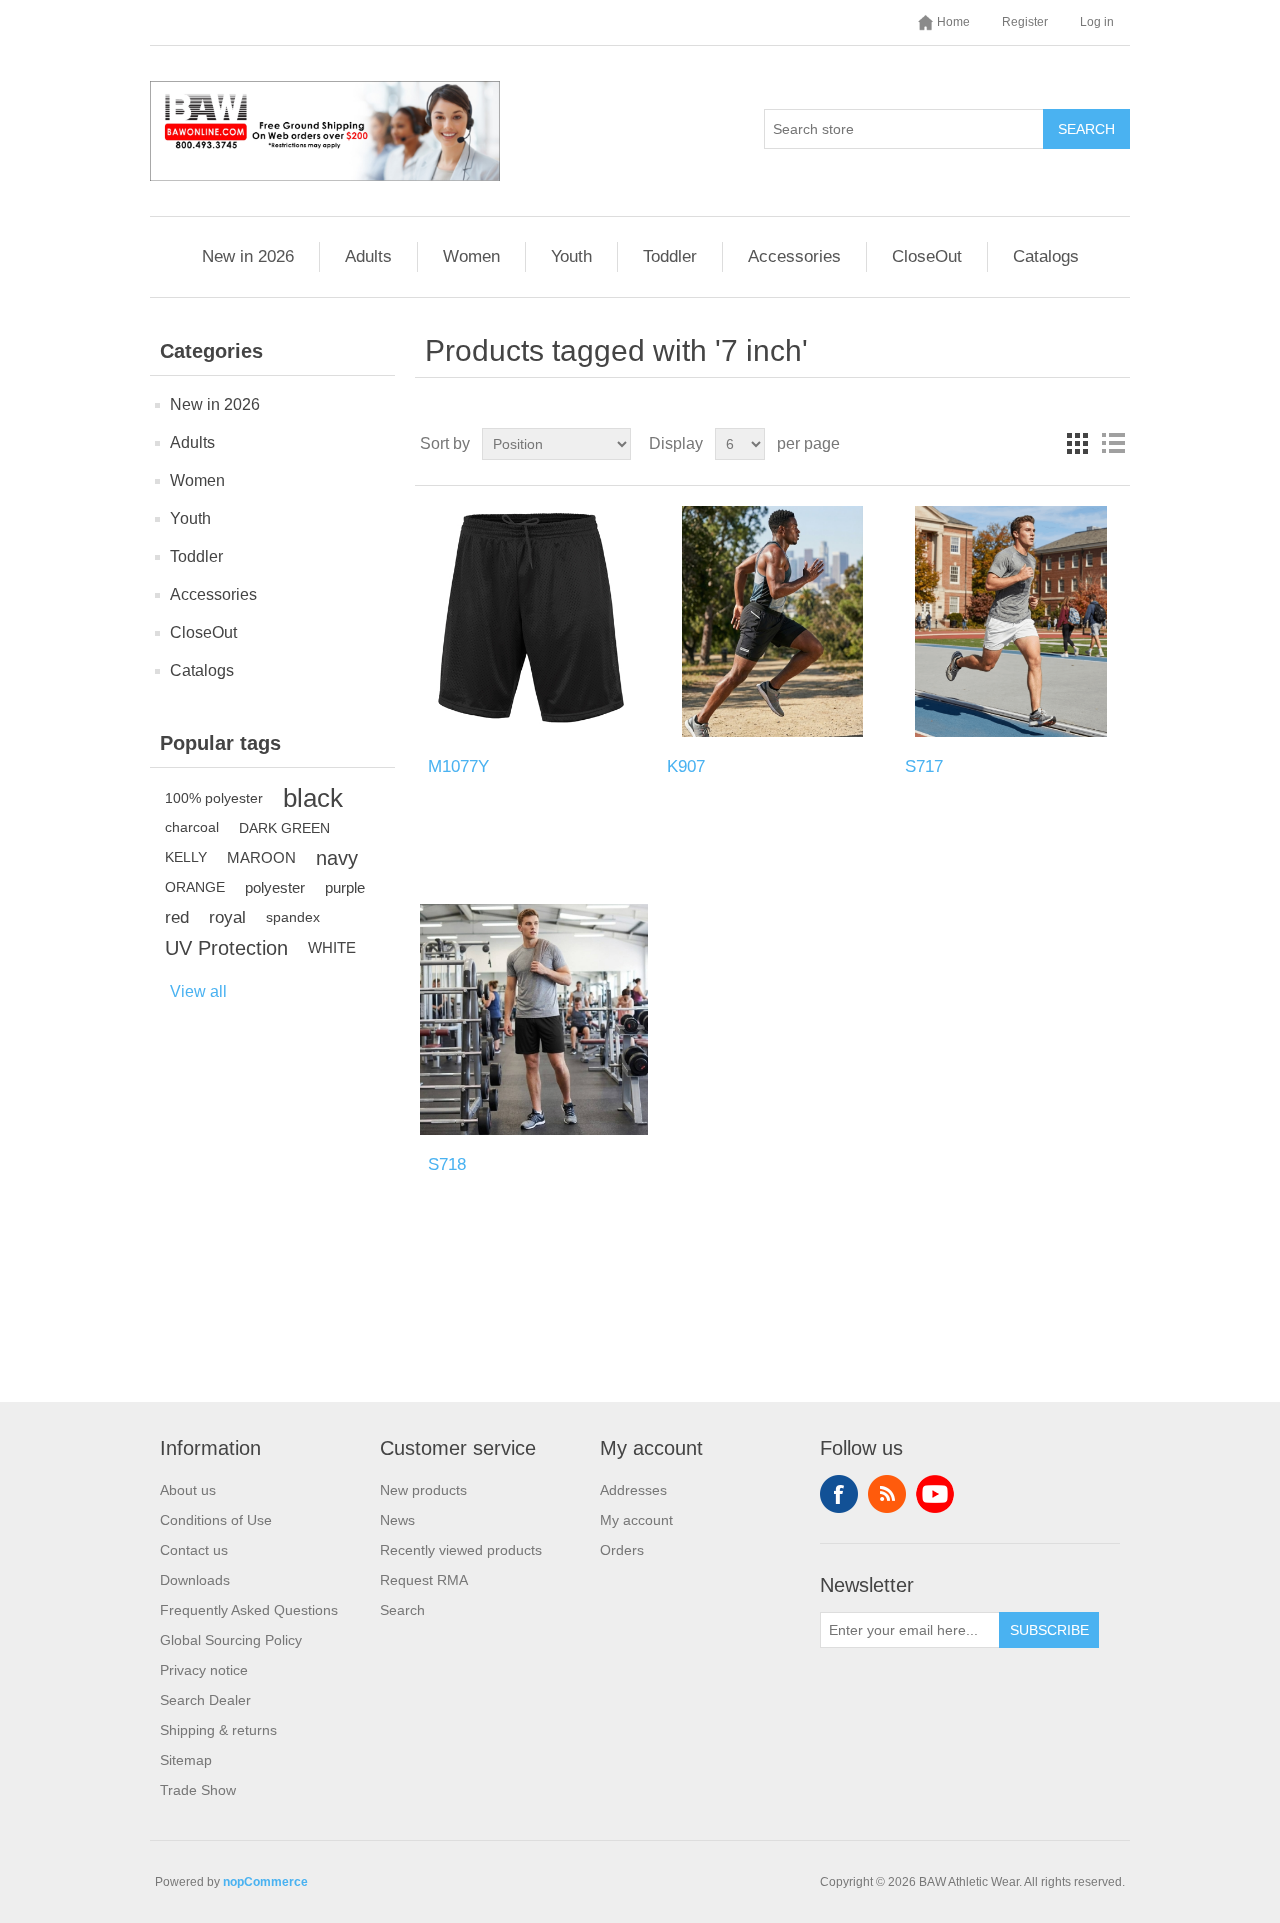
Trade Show (198, 1790)
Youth (571, 256)
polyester (275, 887)
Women (471, 256)
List (1113, 444)
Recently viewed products (461, 1550)
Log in (1097, 22)
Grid (1077, 444)
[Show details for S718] (533, 1019)
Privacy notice (204, 1670)
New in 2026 (248, 256)
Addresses (633, 1490)
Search (1086, 129)
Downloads (195, 1580)
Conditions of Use (216, 1520)
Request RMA (424, 1580)
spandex (293, 917)
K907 (686, 766)
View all (198, 991)
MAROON (261, 857)
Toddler (670, 256)
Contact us (194, 1550)
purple (345, 887)
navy (337, 858)
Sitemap (186, 1760)
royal (227, 917)
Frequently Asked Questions (249, 1610)
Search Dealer (205, 1700)
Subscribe (1049, 1630)
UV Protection (226, 948)
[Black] (533, 621)
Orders (622, 1550)
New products (423, 1490)
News (397, 1520)
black (313, 798)
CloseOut (927, 256)
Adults (368, 256)
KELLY (186, 857)
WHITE (332, 947)
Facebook (839, 1494)
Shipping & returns (218, 1730)
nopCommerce (265, 1882)
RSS (887, 1494)
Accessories (794, 256)
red (177, 917)
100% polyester (214, 798)
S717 (924, 766)
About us (188, 1490)
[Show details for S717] (1010, 621)
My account (636, 1520)
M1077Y (458, 766)
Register (1025, 22)
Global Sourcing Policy (231, 1640)
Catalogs (1046, 256)
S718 (447, 1164)
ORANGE (195, 887)
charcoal (192, 827)
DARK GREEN (284, 828)
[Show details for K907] (772, 621)
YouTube (935, 1494)
